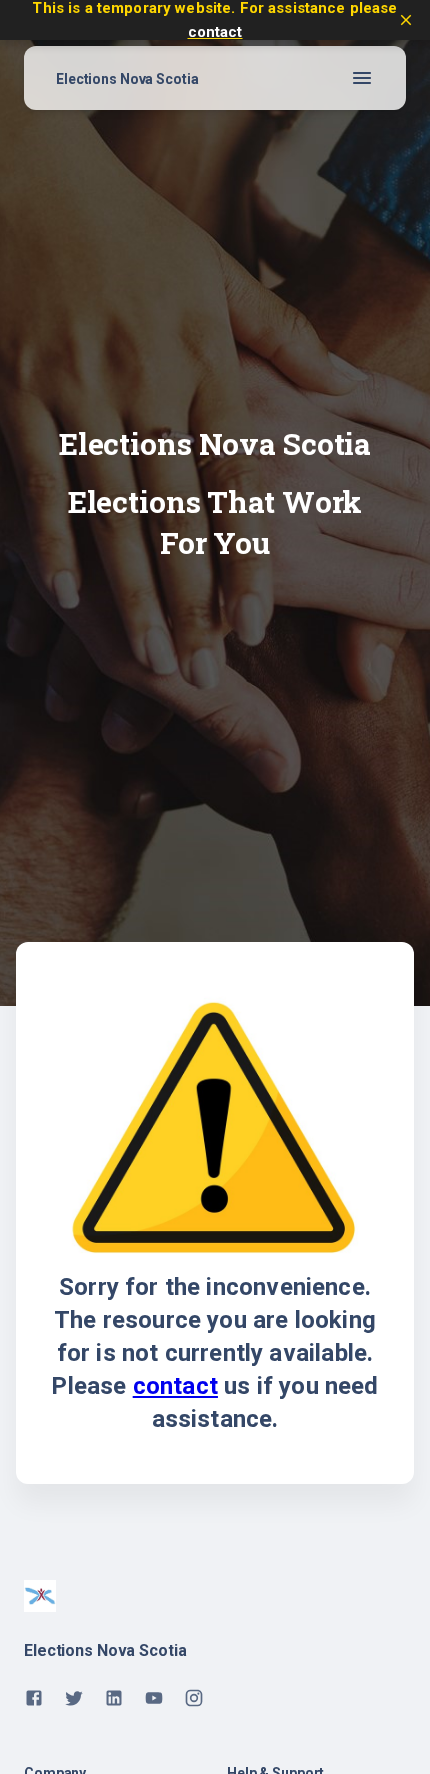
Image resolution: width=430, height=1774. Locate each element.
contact (215, 32)
